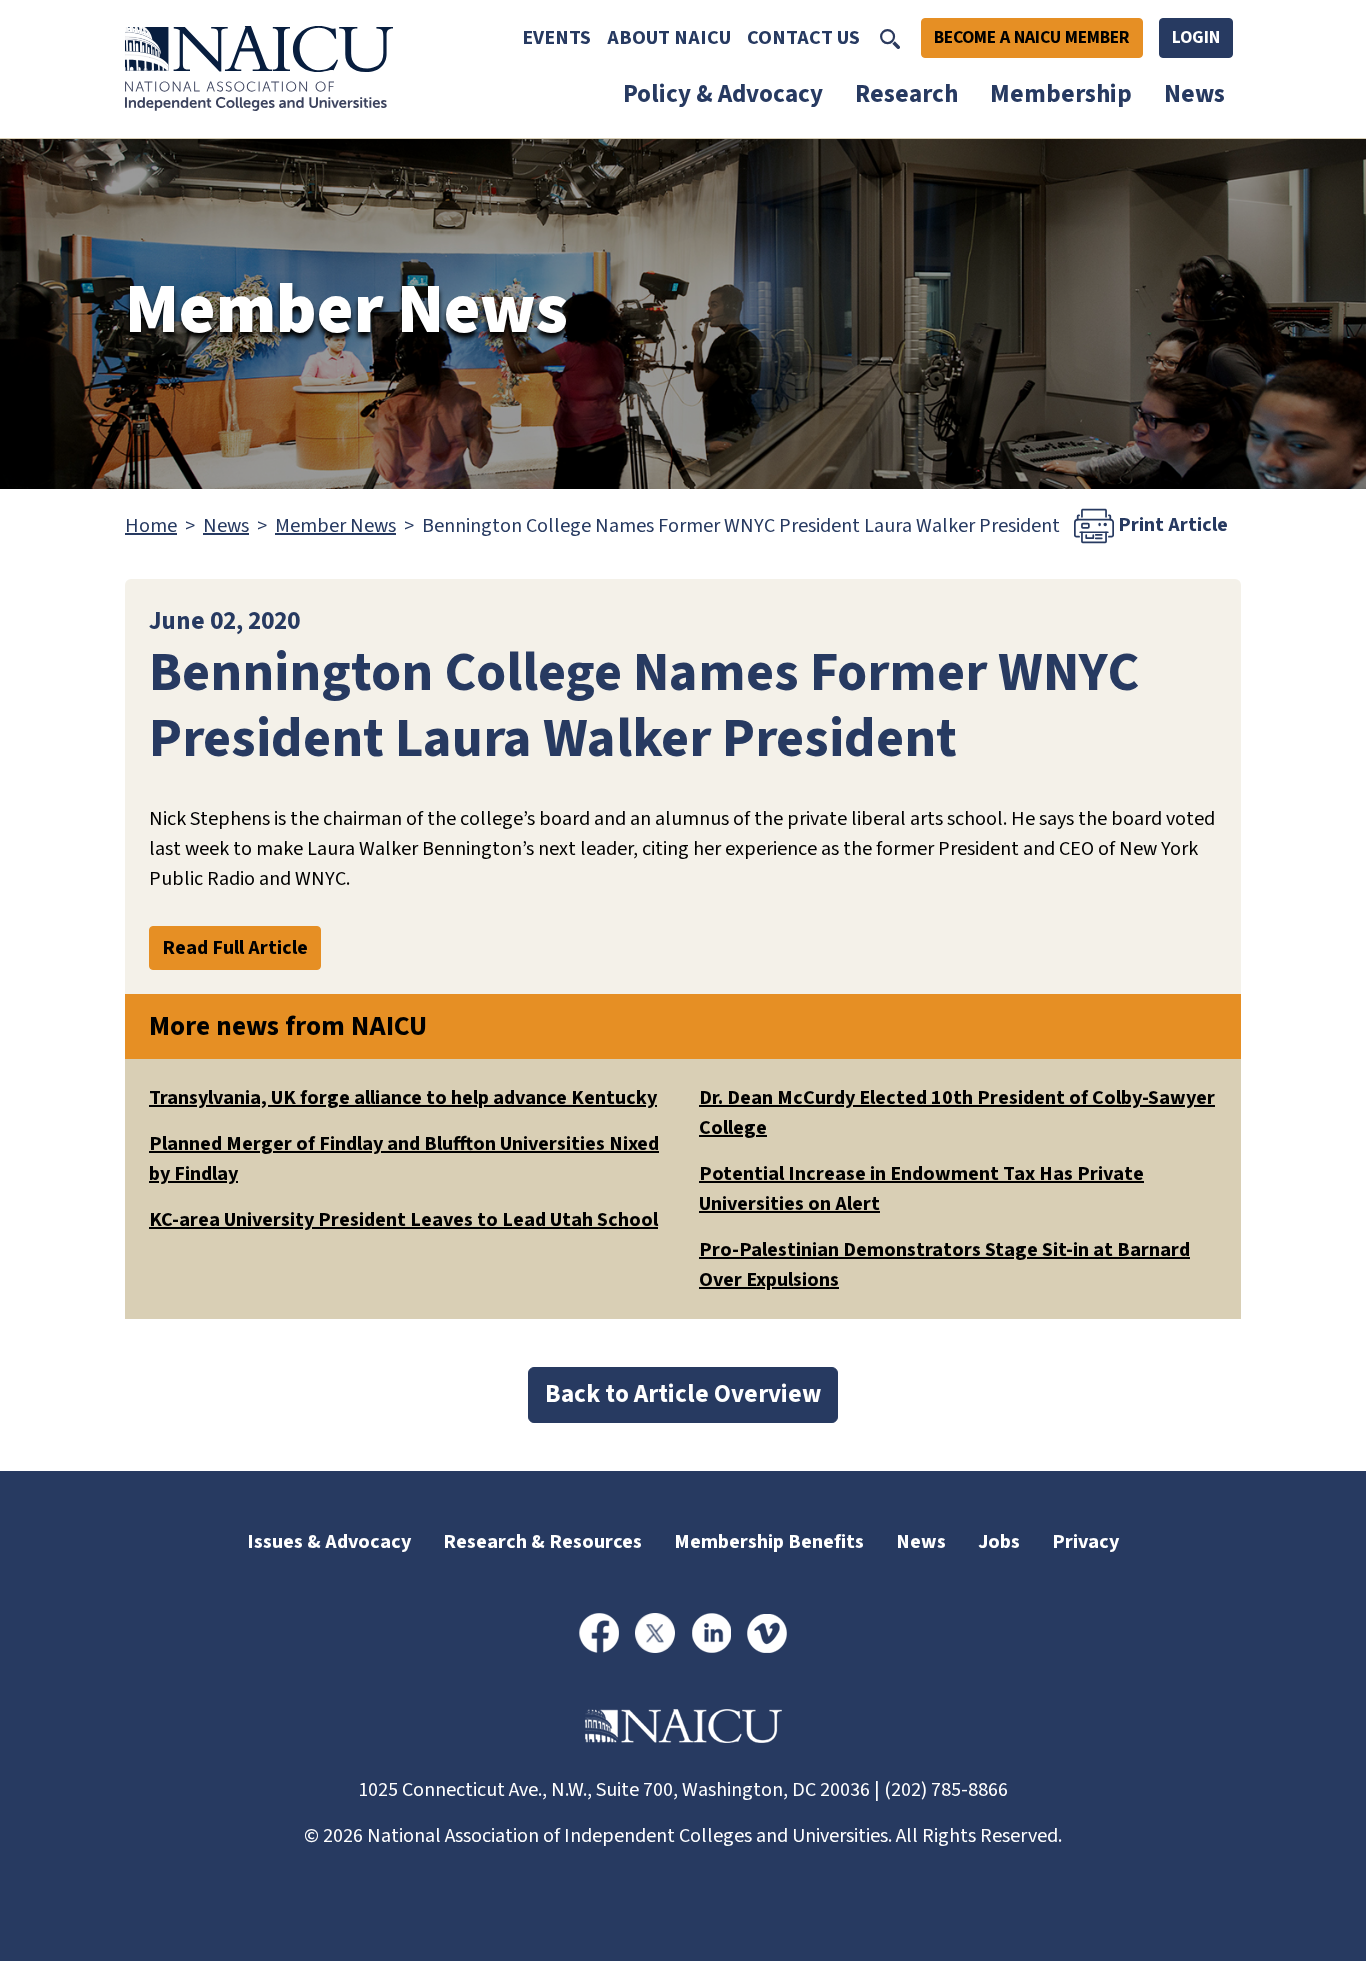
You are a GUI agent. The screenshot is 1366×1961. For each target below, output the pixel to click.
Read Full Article (235, 948)
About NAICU (669, 38)
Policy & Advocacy (723, 94)
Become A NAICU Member (1032, 37)
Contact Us (803, 38)
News (1194, 94)
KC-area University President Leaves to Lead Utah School (403, 1220)
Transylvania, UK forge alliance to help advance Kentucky (403, 1098)
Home (151, 526)
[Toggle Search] (890, 38)
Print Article (1171, 524)
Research (906, 94)
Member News (335, 526)
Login (1196, 37)
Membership (1061, 94)
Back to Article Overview (683, 1394)
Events (556, 38)
